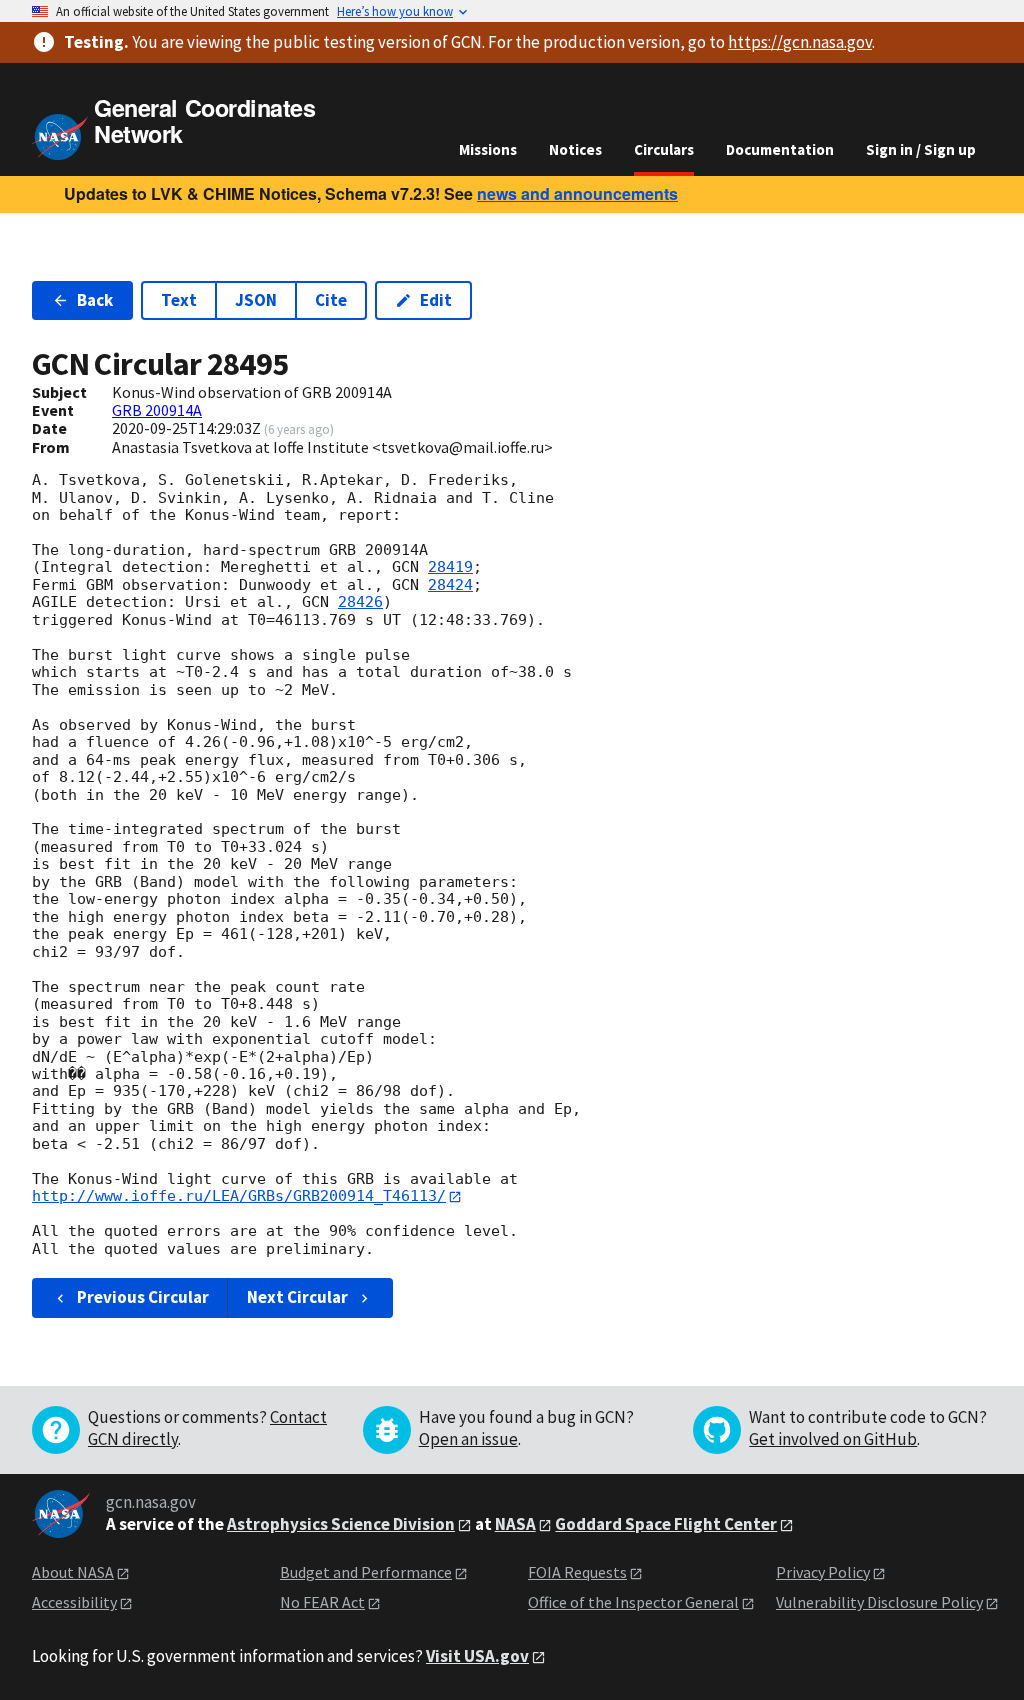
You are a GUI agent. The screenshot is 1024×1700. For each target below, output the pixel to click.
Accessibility (74, 1602)
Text (179, 300)
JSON (256, 300)
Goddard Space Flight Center (666, 1524)
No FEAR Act (322, 1602)
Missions (488, 149)
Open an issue (468, 1439)
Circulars (664, 149)
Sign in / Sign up (921, 149)
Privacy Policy (823, 1572)
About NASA (73, 1572)
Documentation (780, 149)
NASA (515, 1524)
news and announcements (577, 193)
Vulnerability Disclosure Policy (879, 1602)
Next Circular (297, 1297)
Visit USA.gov (477, 1656)
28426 (360, 602)
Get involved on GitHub (833, 1439)
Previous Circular (143, 1297)
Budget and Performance (366, 1572)
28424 (450, 585)
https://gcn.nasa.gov (800, 42)
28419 (450, 567)
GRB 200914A (157, 410)
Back (95, 300)
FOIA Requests (577, 1572)
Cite (331, 300)
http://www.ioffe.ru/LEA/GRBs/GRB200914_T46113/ (239, 1196)
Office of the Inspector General (633, 1602)
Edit (436, 300)
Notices (575, 149)
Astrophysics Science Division (341, 1524)
